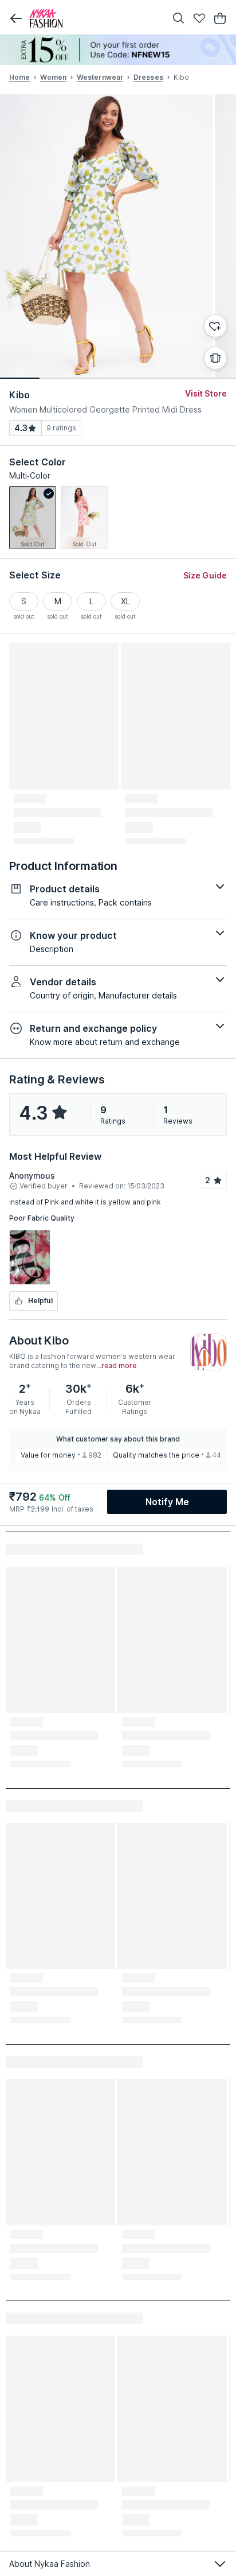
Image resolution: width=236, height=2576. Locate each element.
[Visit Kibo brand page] (209, 1352)
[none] (118, 50)
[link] (33, 518)
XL (125, 601)
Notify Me (167, 1502)
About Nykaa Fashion (50, 2564)
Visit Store (206, 393)
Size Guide (205, 575)
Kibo (19, 395)
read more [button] (119, 1366)
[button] (16, 18)
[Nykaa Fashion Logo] (95, 18)
